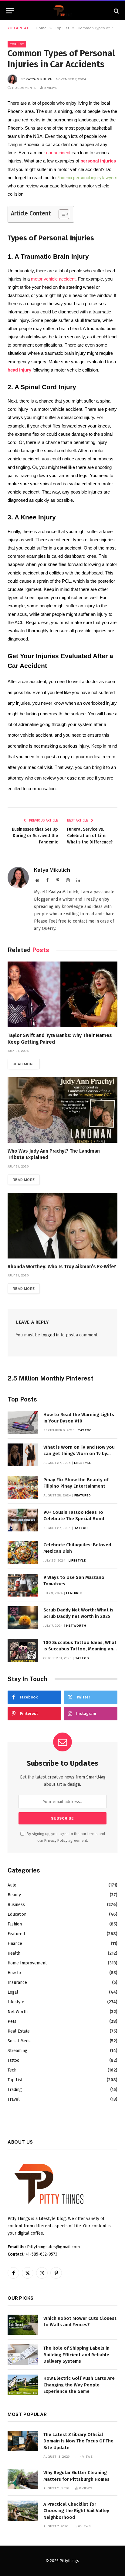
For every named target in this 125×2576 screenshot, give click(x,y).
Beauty (14, 1895)
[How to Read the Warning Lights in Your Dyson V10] (23, 1422)
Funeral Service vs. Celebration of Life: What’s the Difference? (90, 836)
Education (17, 1914)
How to (14, 1973)
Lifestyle (16, 2002)
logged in (50, 1335)
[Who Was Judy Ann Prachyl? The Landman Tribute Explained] (62, 1110)
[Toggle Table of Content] (61, 214)
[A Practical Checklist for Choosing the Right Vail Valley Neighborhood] (23, 2511)
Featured (16, 1934)
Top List (17, 44)
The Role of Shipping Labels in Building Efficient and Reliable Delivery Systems (76, 2355)
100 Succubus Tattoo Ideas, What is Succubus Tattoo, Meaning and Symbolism (80, 1649)
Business (16, 1905)
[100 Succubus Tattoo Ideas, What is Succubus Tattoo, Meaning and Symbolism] (23, 1650)
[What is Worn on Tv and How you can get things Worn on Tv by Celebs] (23, 1455)
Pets (12, 2021)
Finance (15, 1944)
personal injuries (98, 161)
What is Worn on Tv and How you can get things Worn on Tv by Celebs (79, 1454)
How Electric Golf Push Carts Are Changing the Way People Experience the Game (79, 2385)
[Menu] (10, 11)
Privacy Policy (56, 1840)
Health (14, 1953)
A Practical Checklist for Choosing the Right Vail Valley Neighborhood (76, 2511)
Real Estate (19, 2031)
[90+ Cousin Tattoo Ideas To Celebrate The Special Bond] (23, 1520)
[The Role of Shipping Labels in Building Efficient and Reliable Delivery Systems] (23, 2355)
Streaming (17, 2051)
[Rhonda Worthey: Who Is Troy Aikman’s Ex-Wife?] (62, 1225)
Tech (12, 2070)
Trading (15, 2090)
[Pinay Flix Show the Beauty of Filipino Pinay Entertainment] (23, 1487)
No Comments (24, 88)
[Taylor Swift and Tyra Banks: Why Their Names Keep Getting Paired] (62, 994)
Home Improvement (27, 1963)
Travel (14, 2099)
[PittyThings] (62, 11)
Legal (13, 1992)
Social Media (20, 2041)
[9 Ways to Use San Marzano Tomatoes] (23, 1585)
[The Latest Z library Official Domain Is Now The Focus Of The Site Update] (23, 2441)
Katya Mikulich (39, 79)
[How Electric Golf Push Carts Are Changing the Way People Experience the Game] (23, 2385)
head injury (19, 370)
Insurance (17, 1983)
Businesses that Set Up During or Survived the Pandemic (35, 836)
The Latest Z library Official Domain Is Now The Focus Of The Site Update (78, 2441)
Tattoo (14, 2060)
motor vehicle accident (53, 279)
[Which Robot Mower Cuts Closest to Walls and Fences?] (23, 2325)
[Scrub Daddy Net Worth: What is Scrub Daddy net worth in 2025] (23, 1618)
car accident (58, 153)
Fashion (15, 1924)
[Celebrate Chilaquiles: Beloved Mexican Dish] (23, 1553)
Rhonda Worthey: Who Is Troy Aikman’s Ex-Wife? (62, 1267)
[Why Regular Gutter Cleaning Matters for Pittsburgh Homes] (23, 2479)
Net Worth (18, 2012)
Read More (24, 1064)
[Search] (116, 11)
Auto (12, 1885)
